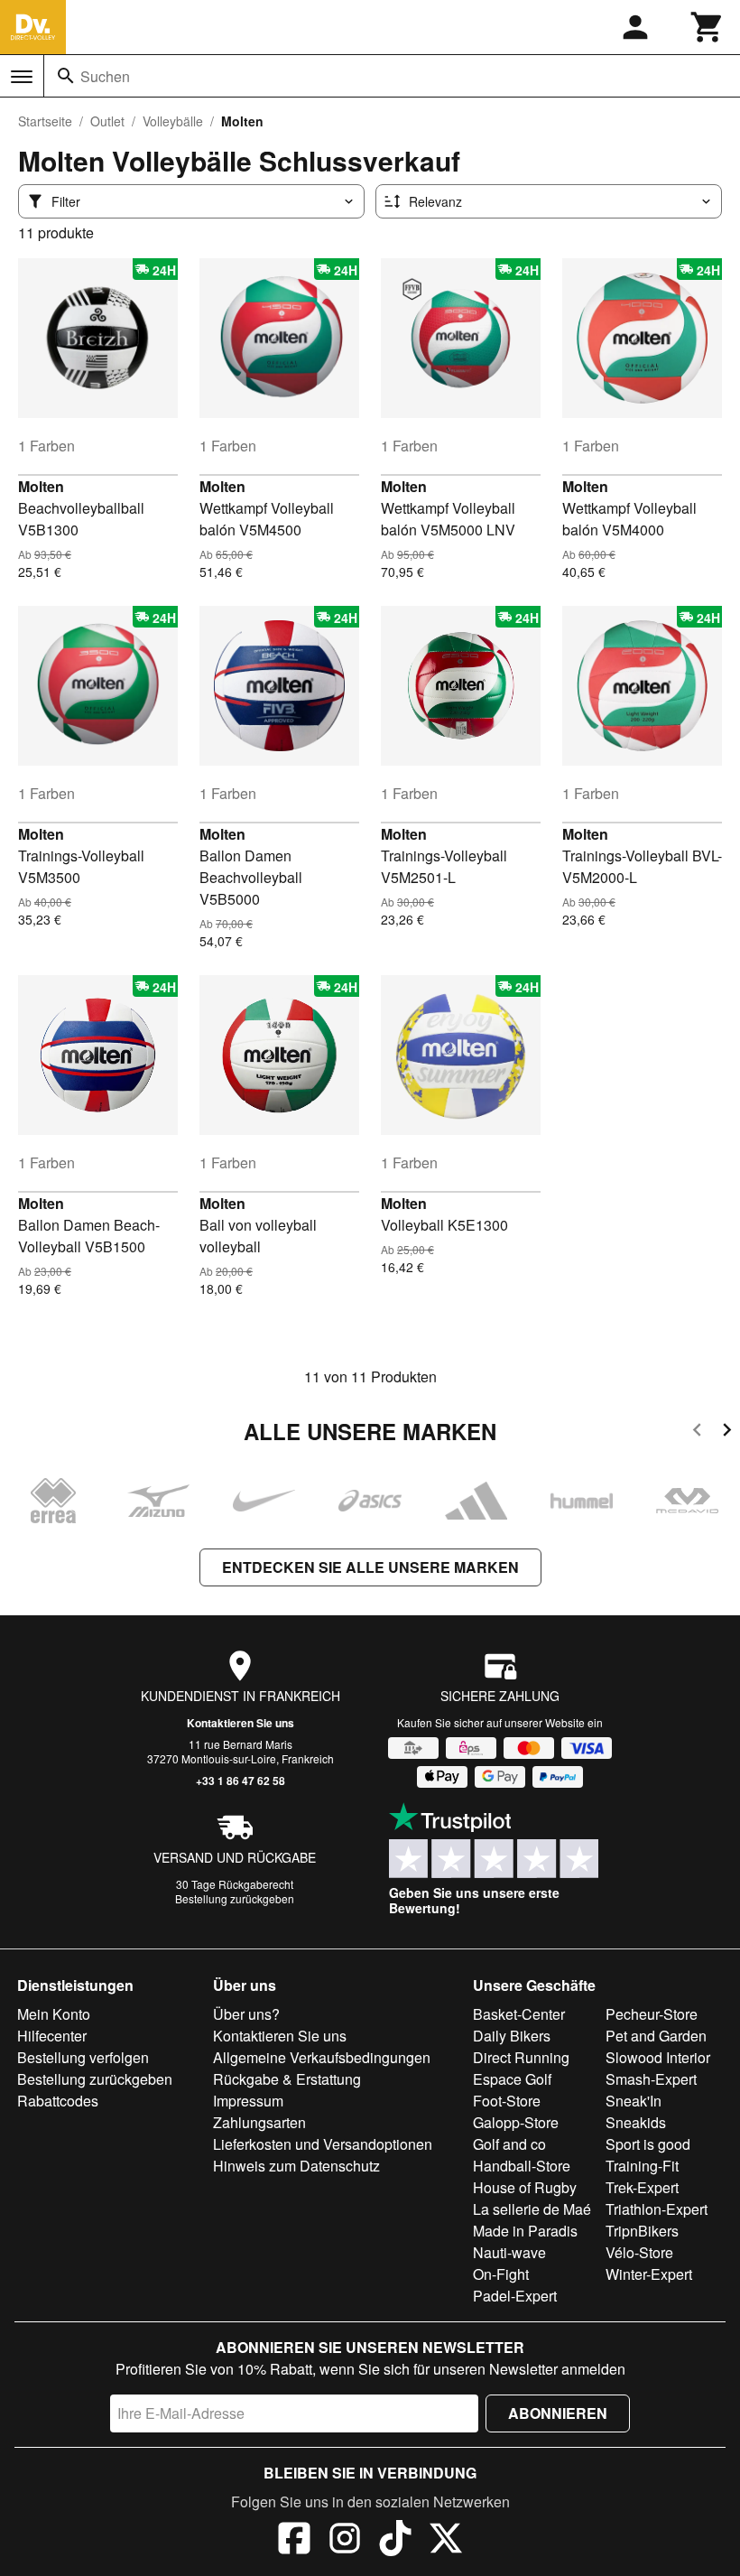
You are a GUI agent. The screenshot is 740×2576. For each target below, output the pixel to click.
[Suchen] (66, 76)
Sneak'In (634, 2101)
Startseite (45, 121)
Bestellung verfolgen (83, 2057)
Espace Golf (512, 2079)
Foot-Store (507, 2101)
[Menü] (22, 77)
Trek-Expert (642, 2187)
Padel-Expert (515, 2296)
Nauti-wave (509, 2252)
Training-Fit (642, 2166)
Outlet (107, 121)
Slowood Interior (658, 2057)
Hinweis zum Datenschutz (296, 2166)
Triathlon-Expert (657, 2209)
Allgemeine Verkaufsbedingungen (322, 2057)
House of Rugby (525, 2187)
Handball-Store (522, 2166)
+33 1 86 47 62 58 (240, 1781)
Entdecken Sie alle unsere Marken (370, 1567)
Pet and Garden (656, 2036)
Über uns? (246, 2014)
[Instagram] (345, 2541)
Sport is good (648, 2144)
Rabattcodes (58, 2101)
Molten (41, 486)
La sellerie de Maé (532, 2209)
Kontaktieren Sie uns (240, 1723)
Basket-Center (519, 2014)
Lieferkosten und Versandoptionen (323, 2144)
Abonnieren (558, 2413)
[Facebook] (294, 2541)
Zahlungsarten (259, 2122)
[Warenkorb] (708, 27)
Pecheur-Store (652, 2014)
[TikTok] (395, 2541)
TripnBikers (642, 2231)
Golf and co (509, 2144)
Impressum (248, 2101)
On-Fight (501, 2274)
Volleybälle (173, 121)
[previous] (697, 1432)
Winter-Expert (649, 2274)
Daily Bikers (512, 2036)
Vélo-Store (639, 2252)
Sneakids (636, 2122)
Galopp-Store (516, 2122)
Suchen (105, 76)
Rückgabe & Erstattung (287, 2079)
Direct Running (521, 2057)
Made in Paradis (525, 2231)
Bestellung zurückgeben (235, 1898)
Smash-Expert (651, 2079)
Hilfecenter (52, 2036)
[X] (446, 2541)
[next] (727, 1432)
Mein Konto (54, 2014)
